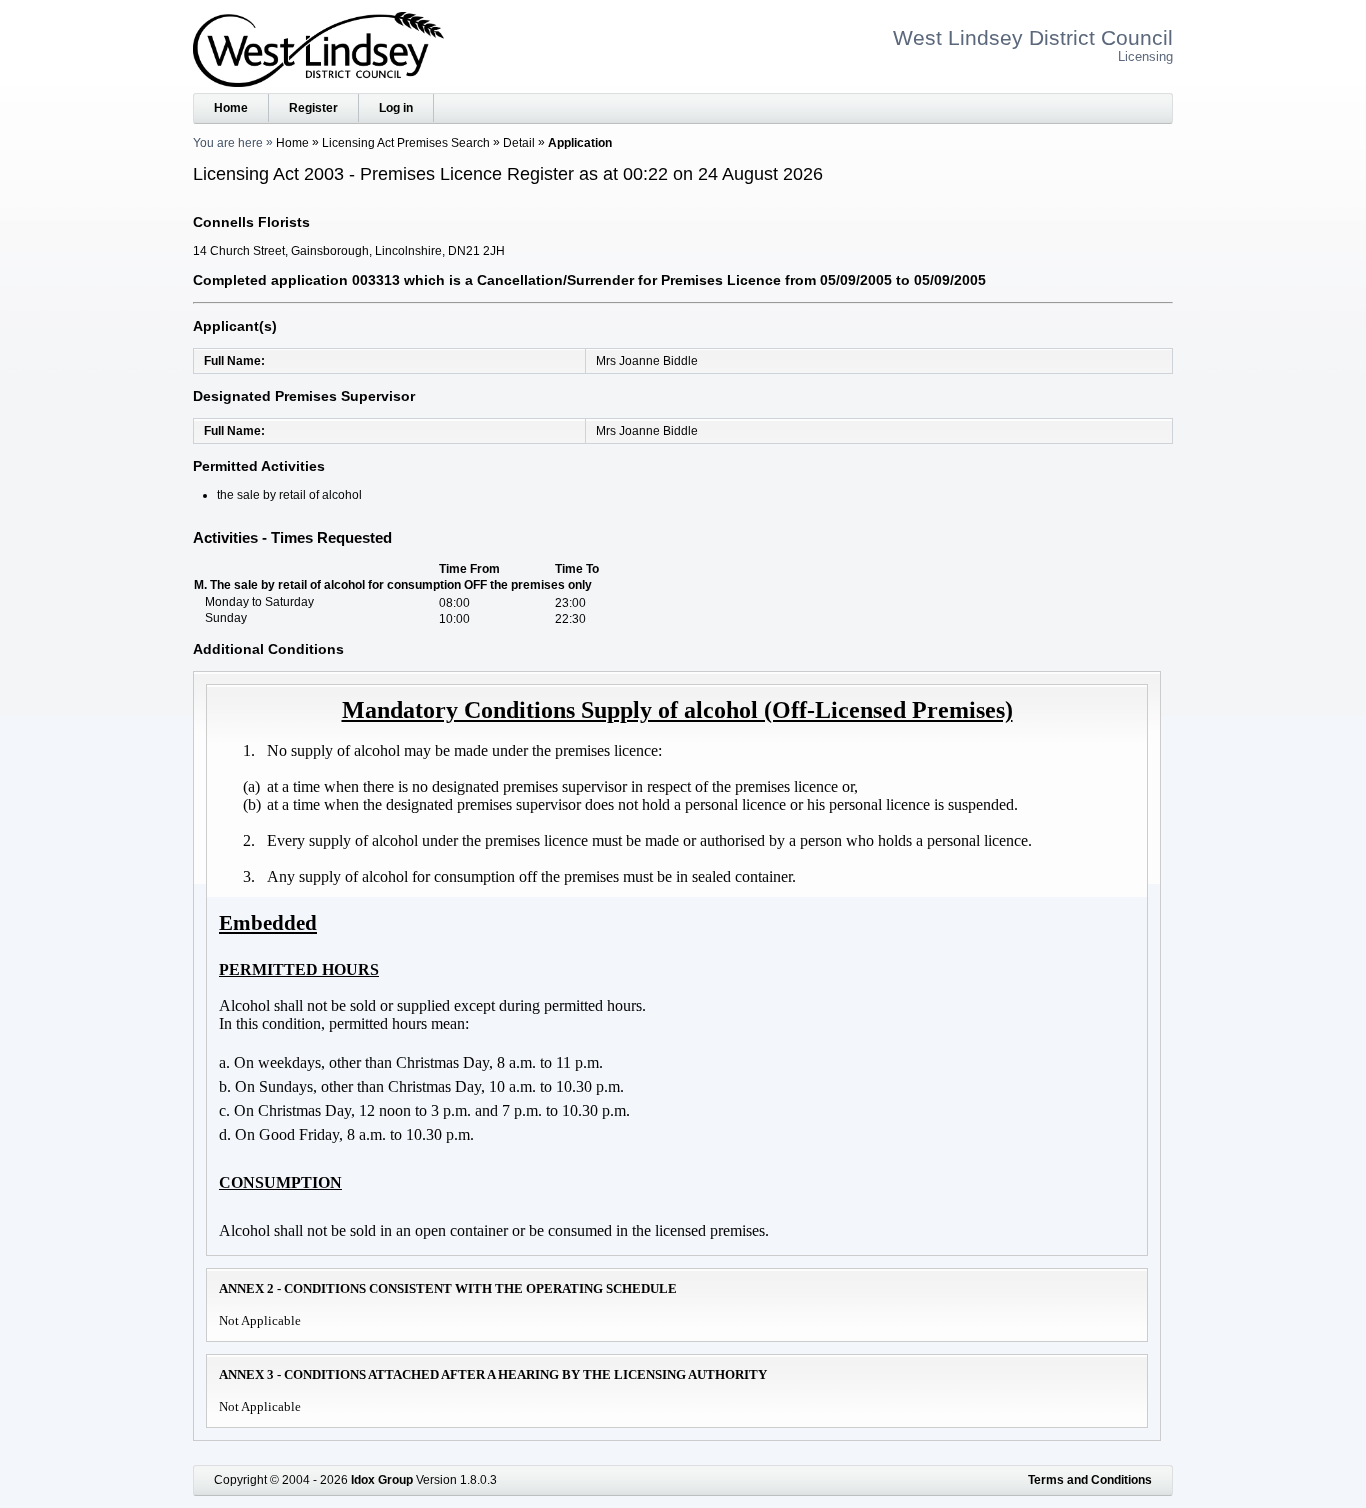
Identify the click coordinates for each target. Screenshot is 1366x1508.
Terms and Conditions (1090, 1480)
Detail (519, 143)
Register (313, 108)
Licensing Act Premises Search (406, 143)
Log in (396, 108)
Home (231, 108)
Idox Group (382, 1480)
